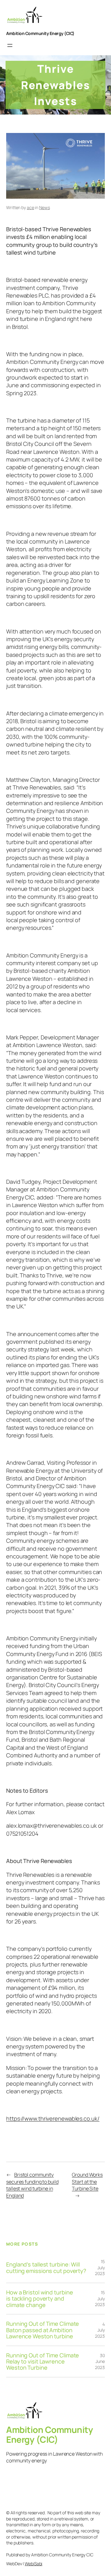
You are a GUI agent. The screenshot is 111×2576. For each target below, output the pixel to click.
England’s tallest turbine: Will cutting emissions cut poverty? (46, 2268)
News (45, 207)
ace (31, 207)
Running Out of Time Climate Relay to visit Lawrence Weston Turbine (43, 2362)
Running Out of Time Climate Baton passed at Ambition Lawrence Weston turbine (43, 2330)
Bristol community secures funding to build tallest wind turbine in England (32, 2185)
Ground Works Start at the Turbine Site (87, 2182)
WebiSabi (33, 2564)
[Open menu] (10, 45)
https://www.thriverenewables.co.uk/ (53, 2118)
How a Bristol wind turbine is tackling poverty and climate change (39, 2299)
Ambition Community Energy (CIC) (40, 33)
